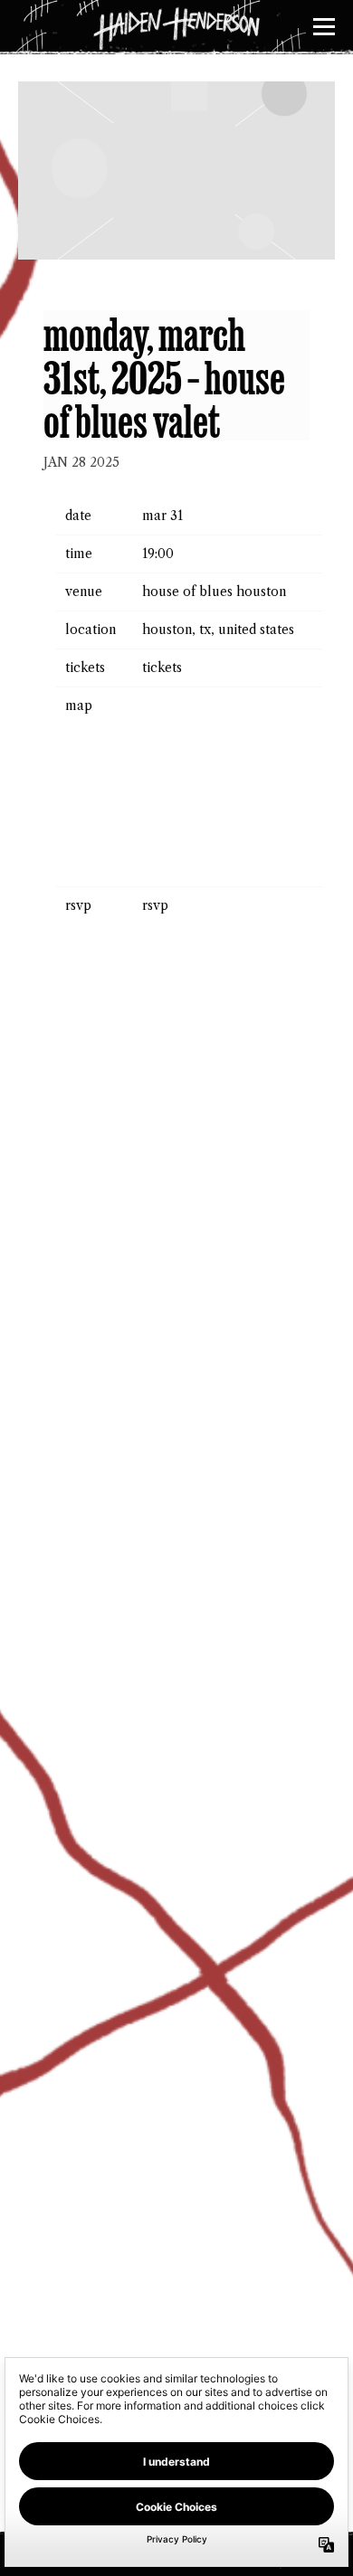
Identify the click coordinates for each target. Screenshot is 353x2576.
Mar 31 (162, 516)
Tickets (162, 668)
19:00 (158, 554)
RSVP (155, 905)
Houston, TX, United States (218, 630)
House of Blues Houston (214, 592)
